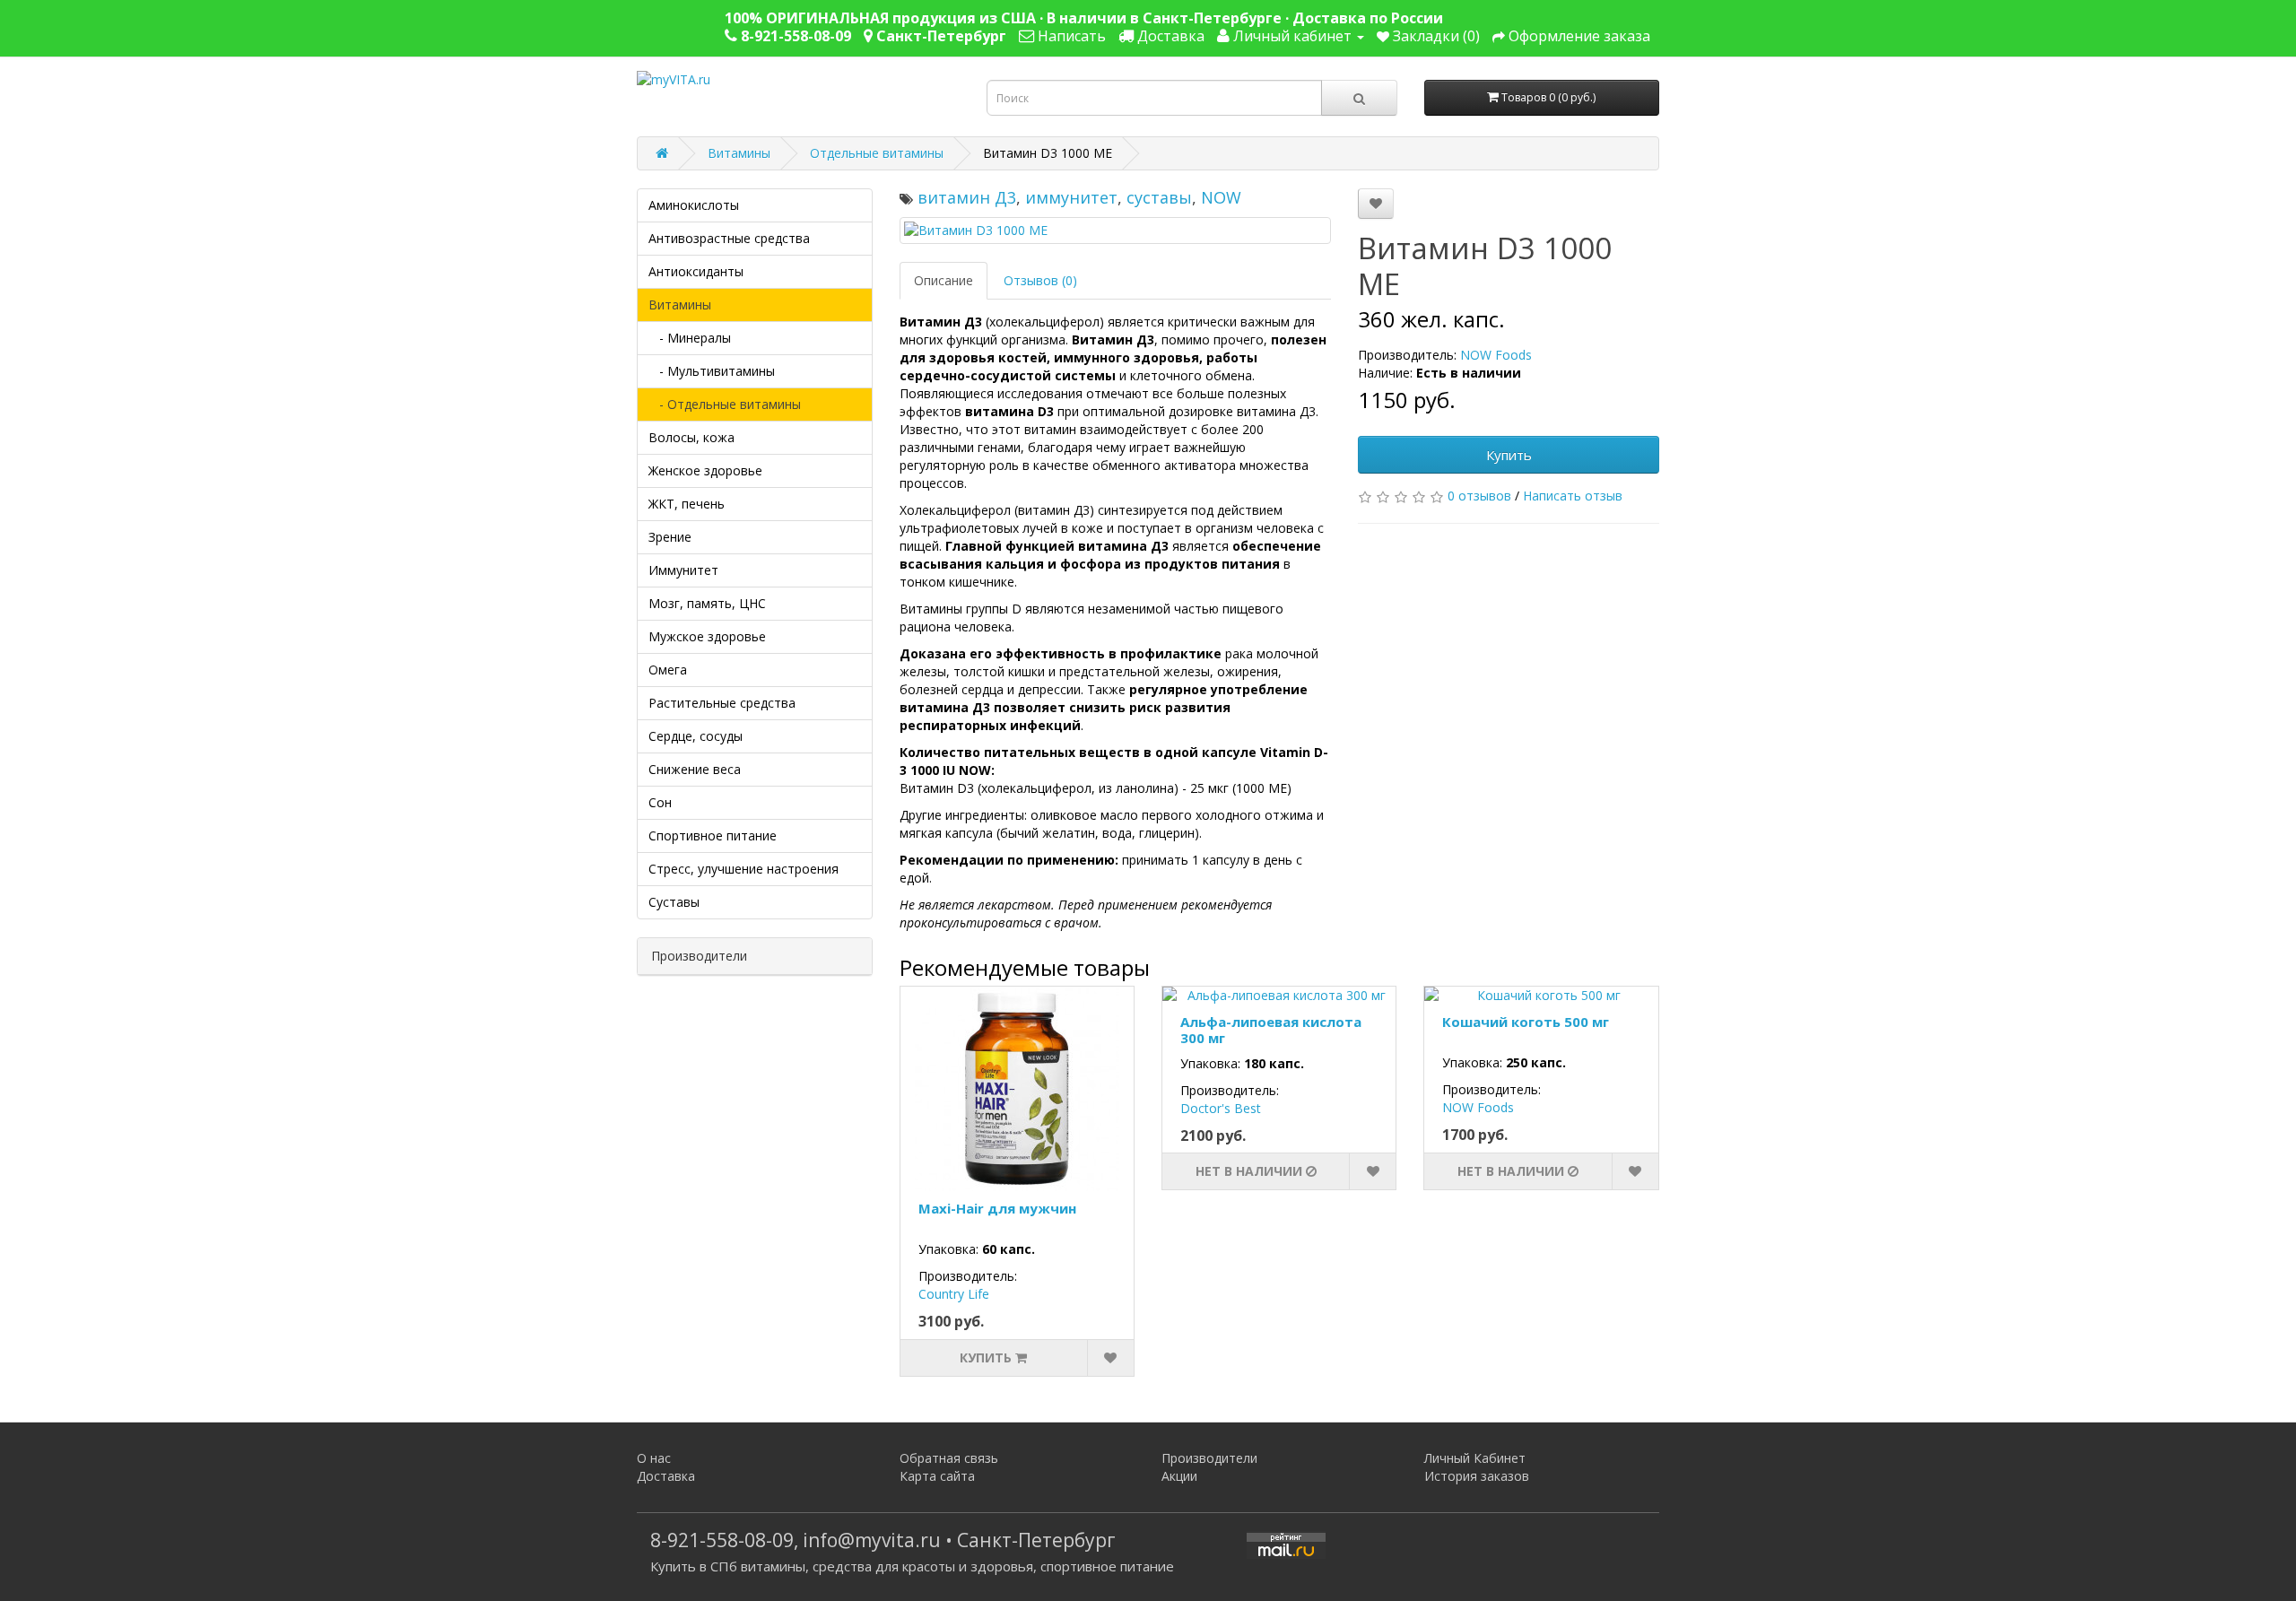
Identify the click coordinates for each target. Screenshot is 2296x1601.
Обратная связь (949, 1458)
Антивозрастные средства (729, 238)
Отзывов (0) (1040, 280)
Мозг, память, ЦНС (707, 603)
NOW (1221, 197)
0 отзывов (1479, 496)
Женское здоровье (705, 470)
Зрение (670, 537)
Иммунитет (683, 570)
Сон (660, 802)
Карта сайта (937, 1476)
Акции (1179, 1476)
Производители (1209, 1458)
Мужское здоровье (707, 636)
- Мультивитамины (712, 371)
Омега (668, 670)
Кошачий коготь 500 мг (1526, 1022)
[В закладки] (1376, 204)
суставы (1159, 197)
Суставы (674, 902)
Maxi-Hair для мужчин (997, 1208)
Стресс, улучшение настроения (744, 869)
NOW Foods (1496, 355)
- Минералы (690, 338)
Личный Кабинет (1475, 1458)
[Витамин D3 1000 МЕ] (1116, 231)
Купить (1509, 455)
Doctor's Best (1221, 1108)
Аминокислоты (694, 205)
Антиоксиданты (696, 271)
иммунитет (1071, 197)
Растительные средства (722, 703)
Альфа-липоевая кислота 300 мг (1271, 1030)
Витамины (739, 153)
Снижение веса (695, 769)
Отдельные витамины (877, 153)
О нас (654, 1458)
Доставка (666, 1476)
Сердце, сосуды (696, 736)
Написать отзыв (1573, 496)
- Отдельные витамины (725, 404)
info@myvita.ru (872, 1540)
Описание (944, 280)
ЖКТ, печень (687, 504)
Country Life (954, 1294)
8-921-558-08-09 (722, 1540)
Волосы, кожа (691, 437)
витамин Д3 (967, 197)
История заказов (1477, 1476)
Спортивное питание (713, 835)
